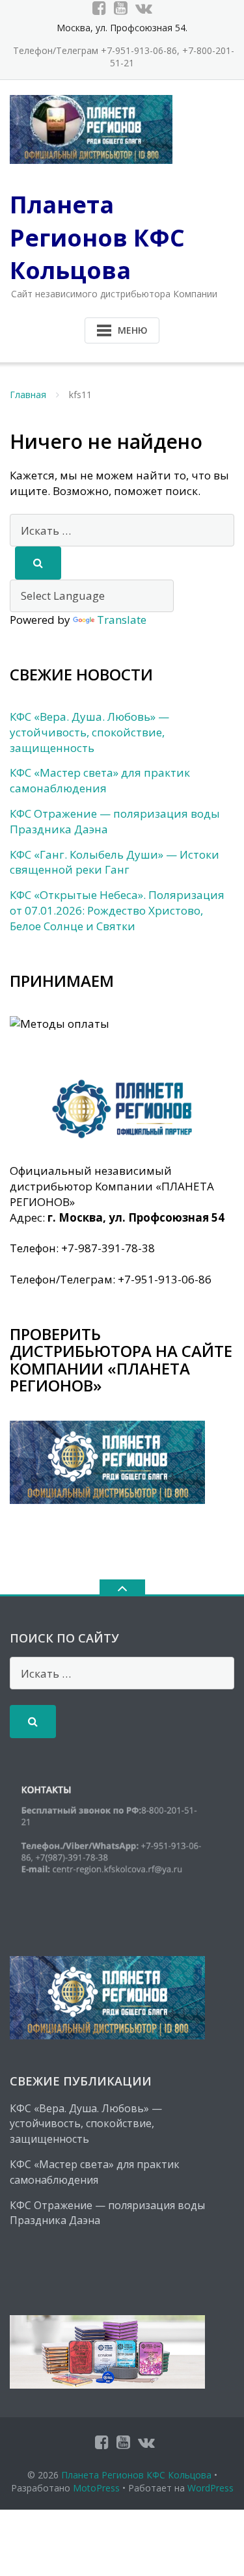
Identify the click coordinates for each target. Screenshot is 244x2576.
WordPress (210, 2488)
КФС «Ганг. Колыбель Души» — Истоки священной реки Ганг (115, 862)
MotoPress (96, 2488)
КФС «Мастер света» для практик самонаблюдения (100, 780)
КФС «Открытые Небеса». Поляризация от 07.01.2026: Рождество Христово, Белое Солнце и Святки (117, 910)
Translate (122, 620)
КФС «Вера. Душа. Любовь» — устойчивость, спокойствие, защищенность (89, 732)
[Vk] (144, 8)
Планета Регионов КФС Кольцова (136, 2475)
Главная (28, 395)
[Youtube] (121, 8)
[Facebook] (99, 8)
